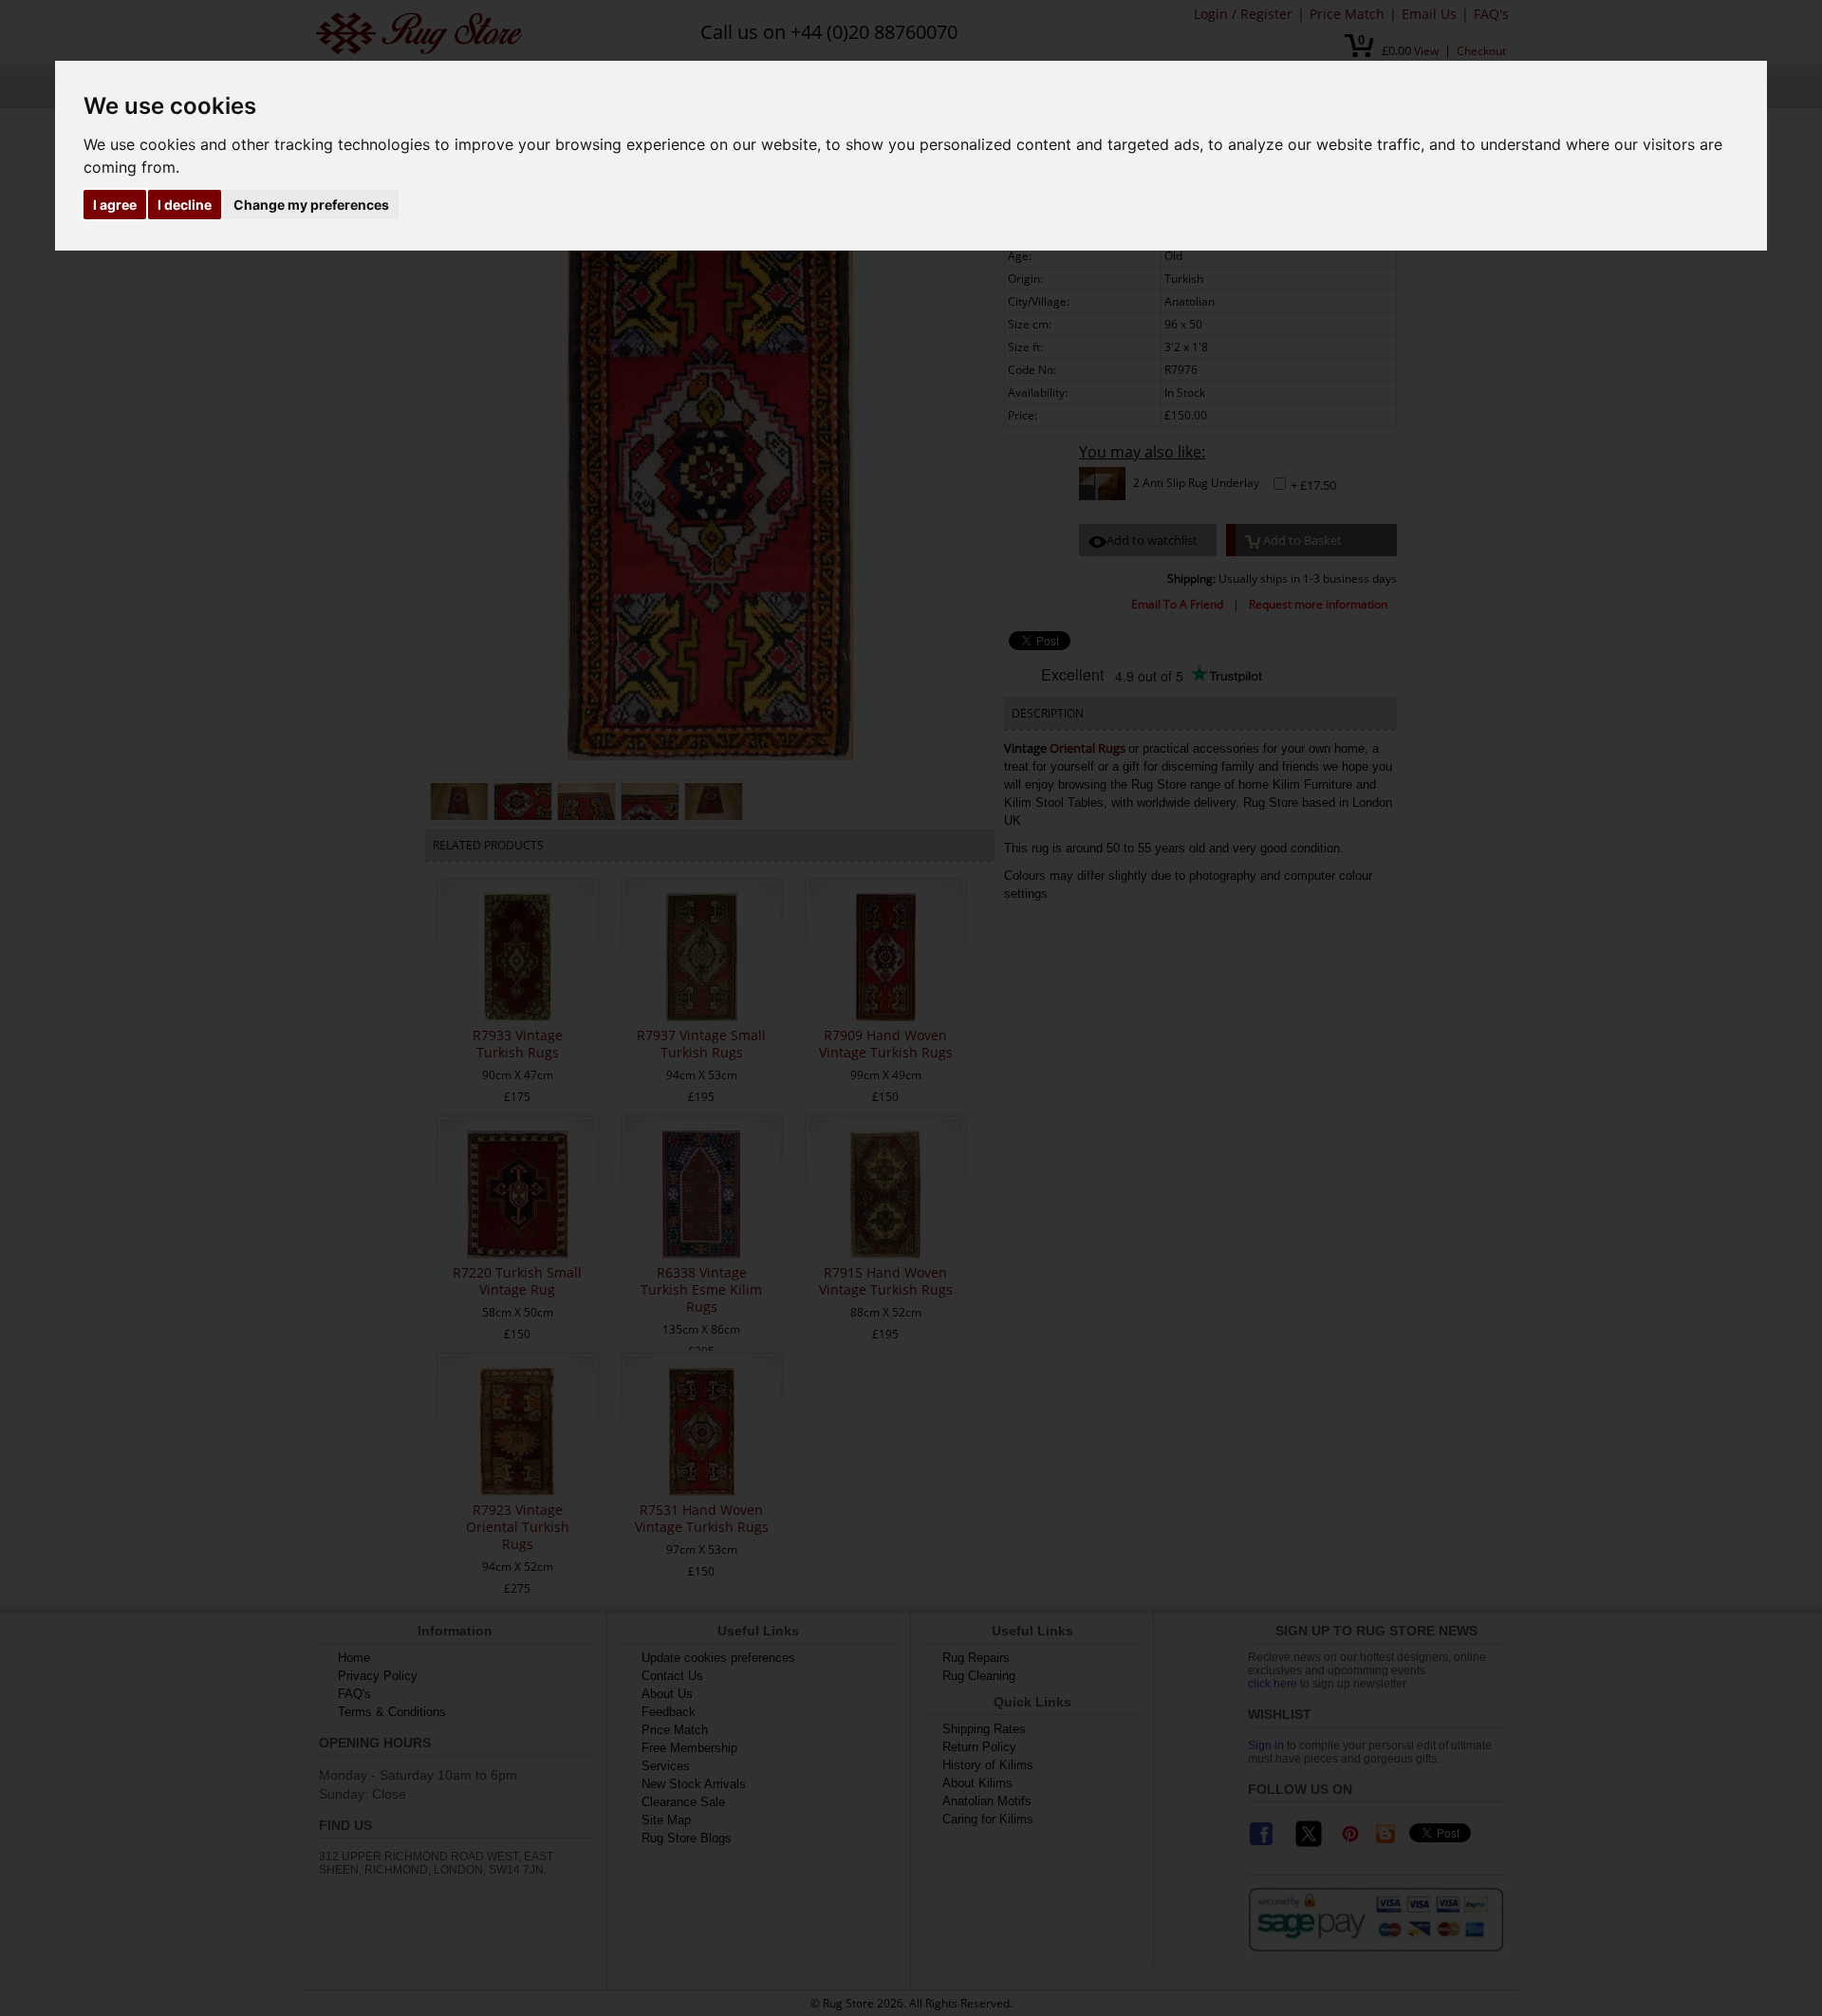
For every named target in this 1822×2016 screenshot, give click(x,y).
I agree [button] (115, 205)
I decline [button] (185, 205)
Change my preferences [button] (311, 205)
